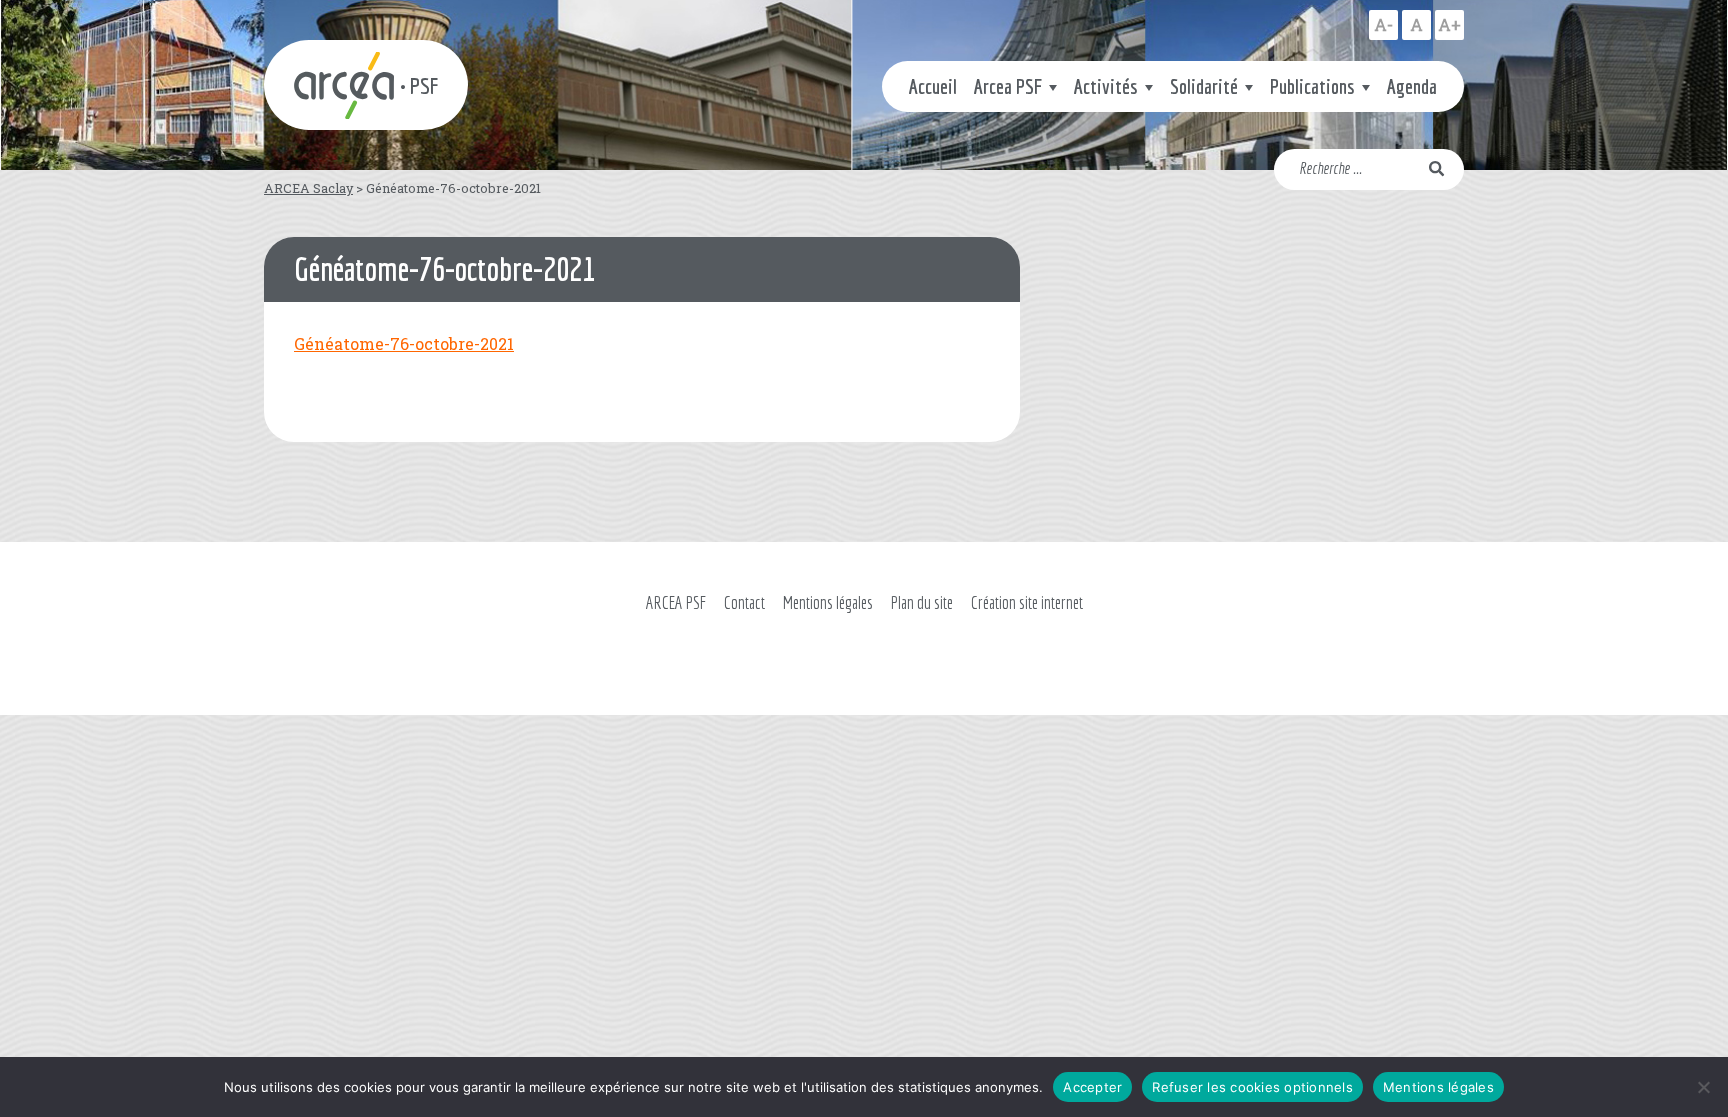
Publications (1312, 86)
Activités (1106, 86)
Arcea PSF (1008, 86)
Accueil (933, 86)
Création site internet (1027, 602)
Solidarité (1204, 86)
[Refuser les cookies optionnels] (1703, 1087)
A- (1383, 24)
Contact (744, 602)
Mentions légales (828, 602)
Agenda (1412, 86)
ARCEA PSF (676, 602)
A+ (1449, 24)
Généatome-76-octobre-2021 (404, 343)
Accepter (1092, 1087)
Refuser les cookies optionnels (1252, 1087)
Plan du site (922, 602)
